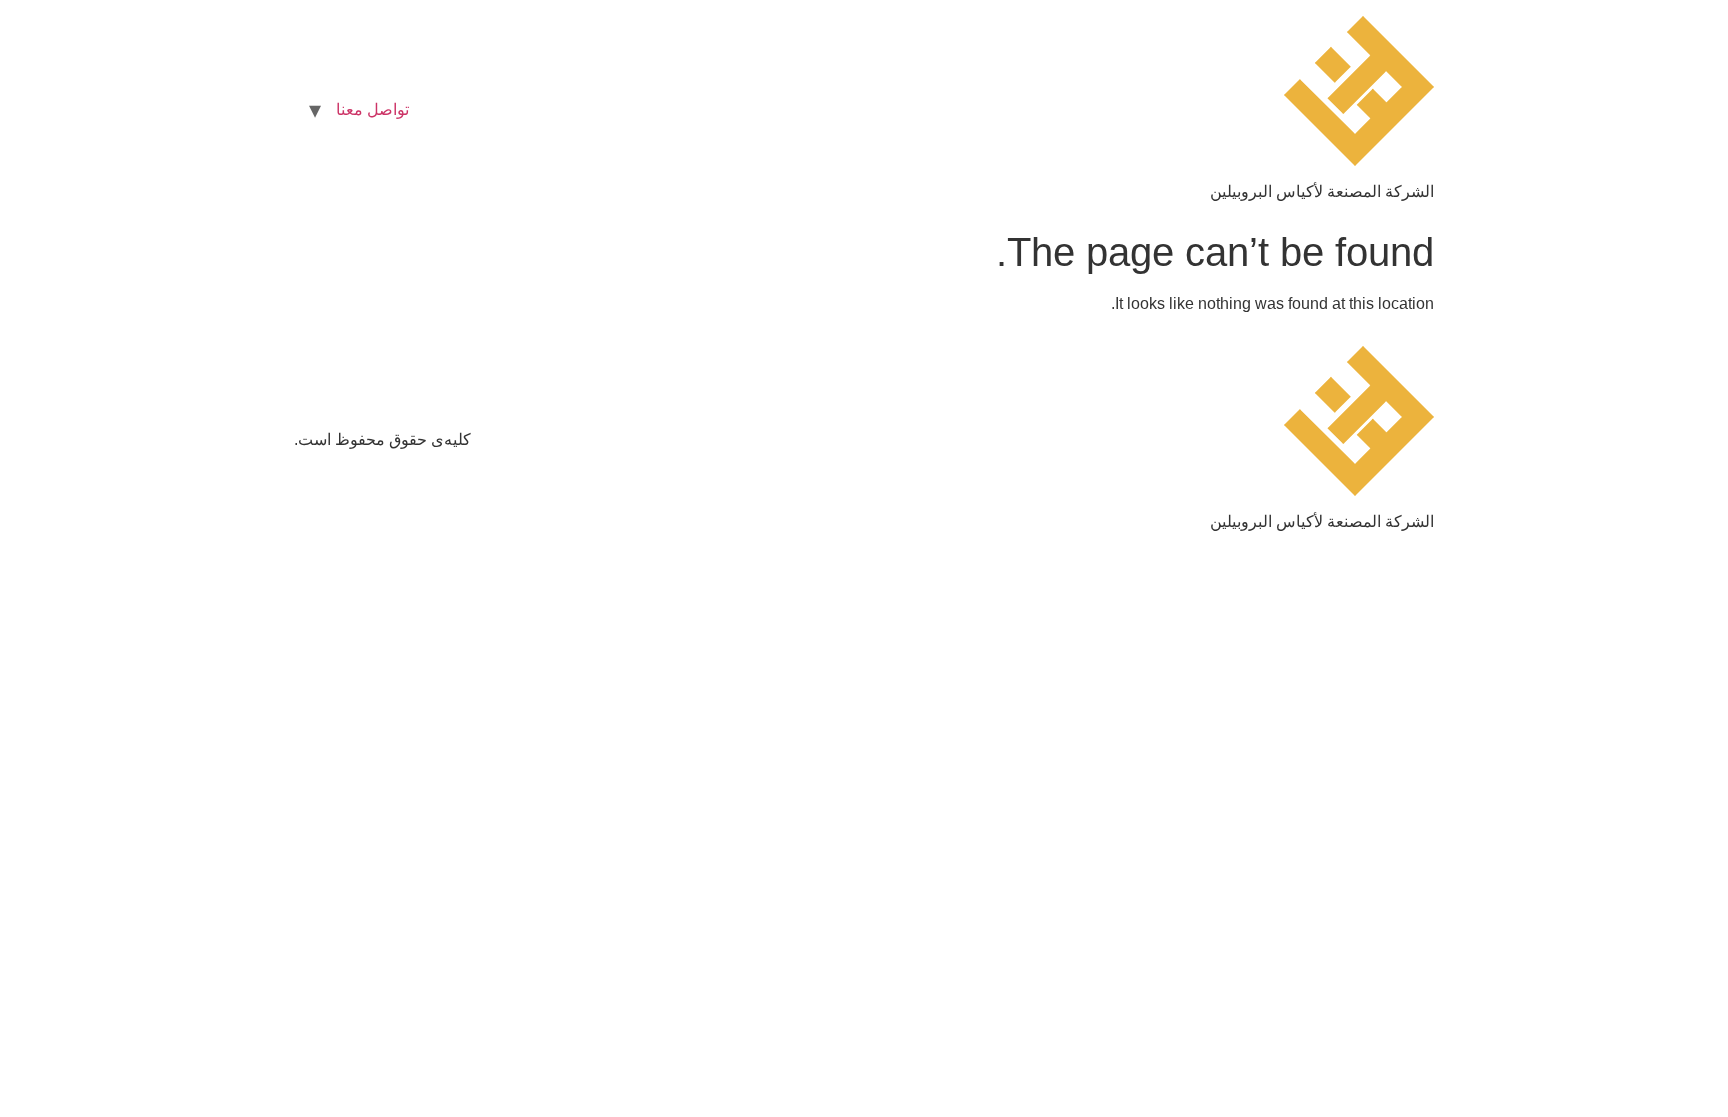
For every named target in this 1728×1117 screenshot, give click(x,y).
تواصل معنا (372, 109)
